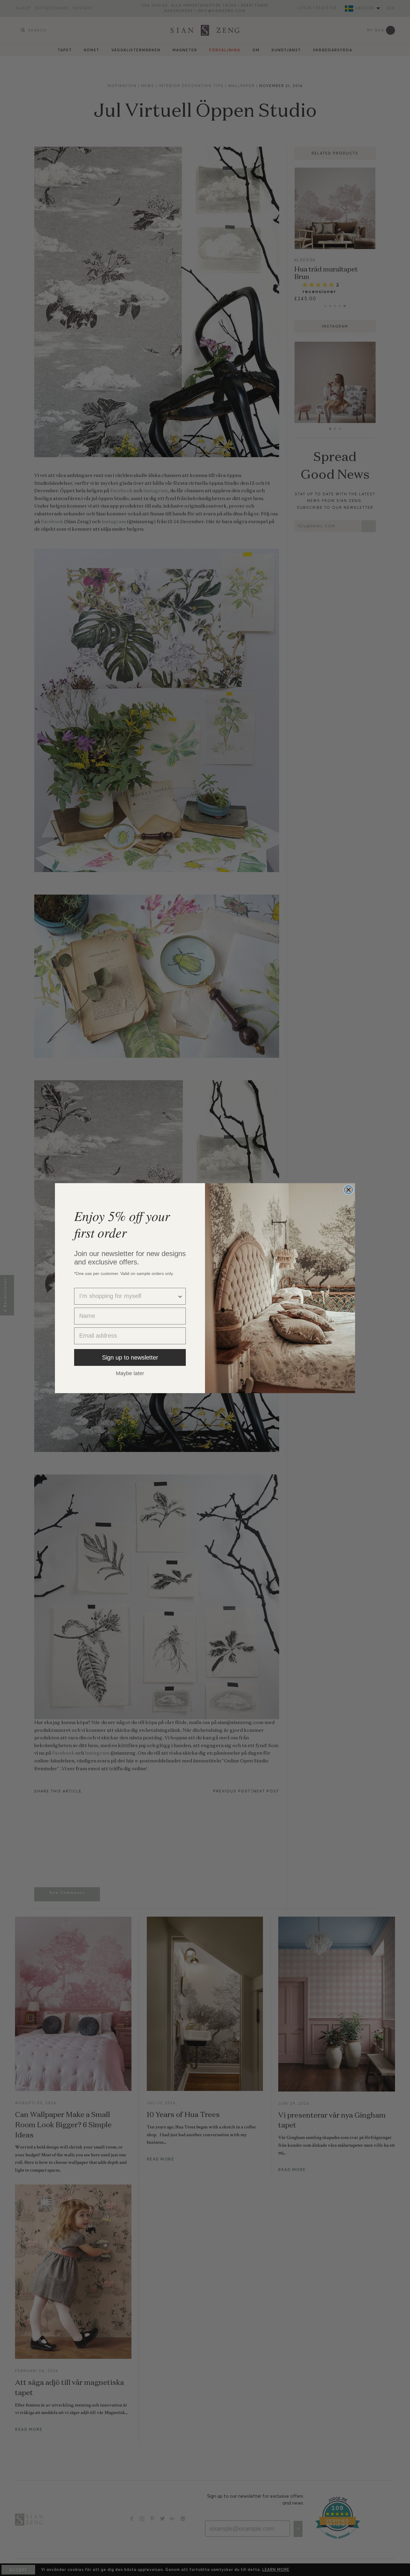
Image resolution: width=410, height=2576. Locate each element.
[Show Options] (180, 1296)
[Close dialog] (348, 1190)
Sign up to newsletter (130, 1357)
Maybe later (130, 1373)
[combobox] (128, 1296)
